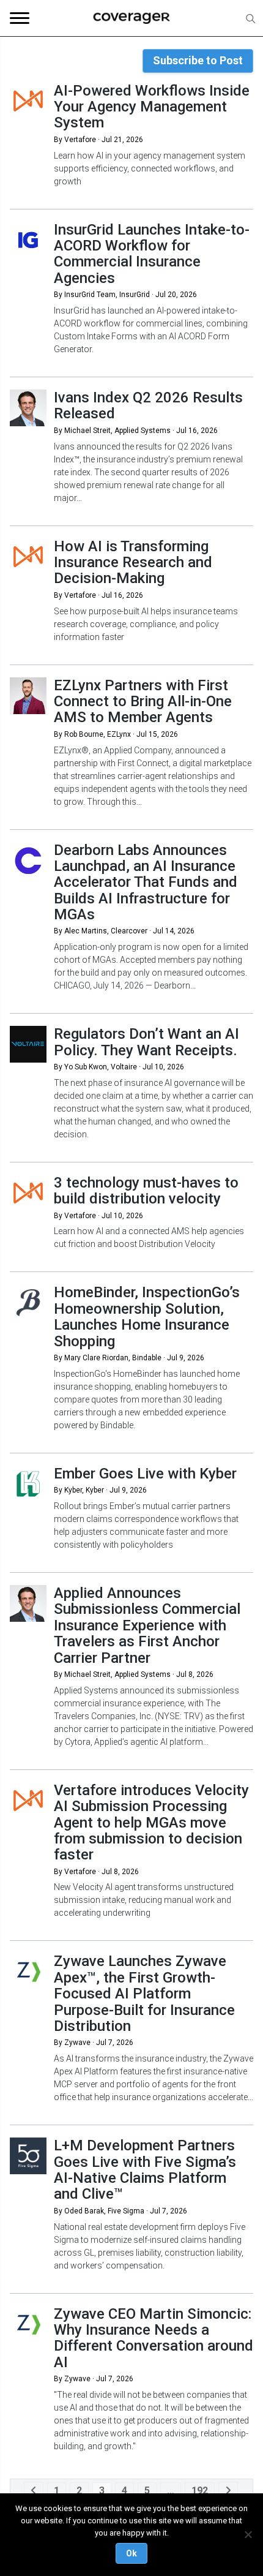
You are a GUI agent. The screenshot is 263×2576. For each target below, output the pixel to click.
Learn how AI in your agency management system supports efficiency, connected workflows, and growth (150, 168)
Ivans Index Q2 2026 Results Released (148, 405)
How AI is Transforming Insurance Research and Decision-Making (133, 563)
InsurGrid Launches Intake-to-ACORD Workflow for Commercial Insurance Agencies (152, 254)
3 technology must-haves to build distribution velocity (146, 1191)
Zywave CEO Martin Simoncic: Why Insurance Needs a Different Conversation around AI (154, 2338)
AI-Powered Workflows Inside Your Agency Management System (152, 107)
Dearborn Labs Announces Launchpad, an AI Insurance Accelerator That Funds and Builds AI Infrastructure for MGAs (146, 883)
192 (200, 2491)
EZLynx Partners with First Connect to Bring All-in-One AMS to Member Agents (143, 702)
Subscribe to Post (198, 60)
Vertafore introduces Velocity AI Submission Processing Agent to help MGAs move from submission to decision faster (151, 1823)
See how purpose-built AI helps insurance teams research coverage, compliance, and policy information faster (146, 624)
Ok (131, 2553)
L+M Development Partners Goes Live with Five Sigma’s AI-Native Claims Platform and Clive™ (145, 2170)
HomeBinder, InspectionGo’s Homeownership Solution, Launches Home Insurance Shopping (147, 1316)
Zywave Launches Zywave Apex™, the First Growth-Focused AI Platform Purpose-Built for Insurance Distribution (144, 1994)
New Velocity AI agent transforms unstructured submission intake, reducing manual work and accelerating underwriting (144, 1900)
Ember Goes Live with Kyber (145, 1474)
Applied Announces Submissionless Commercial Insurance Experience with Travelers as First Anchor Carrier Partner (147, 1625)
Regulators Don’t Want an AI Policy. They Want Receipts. (146, 1042)
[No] (248, 2534)
